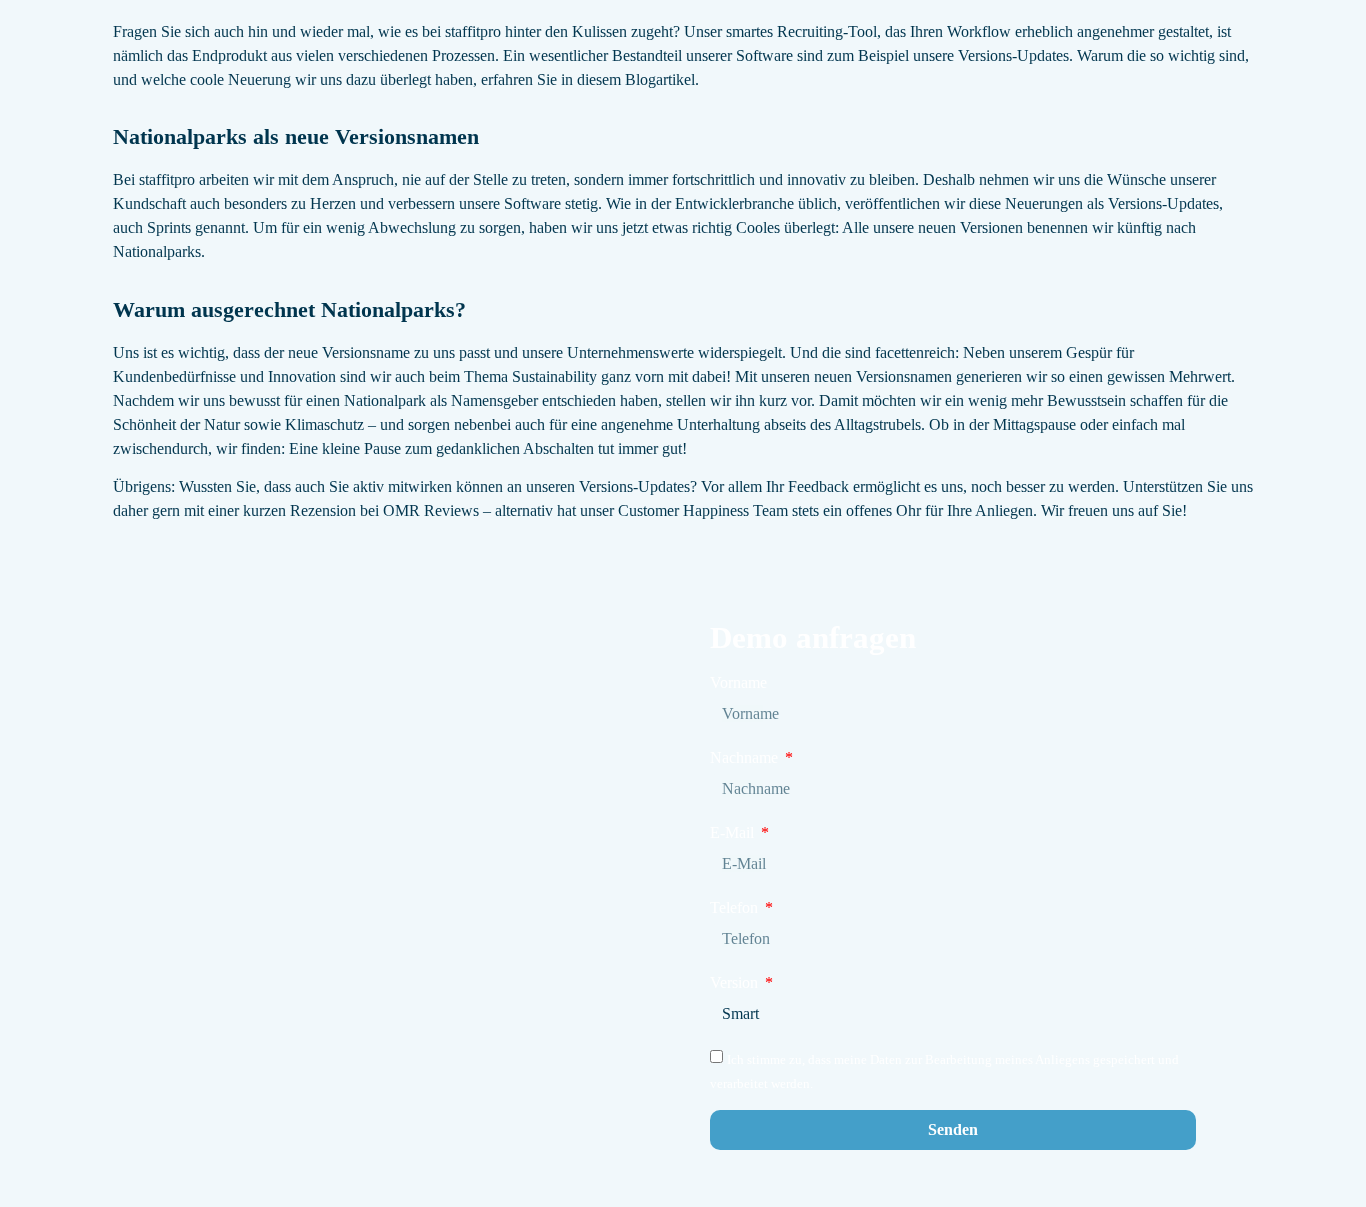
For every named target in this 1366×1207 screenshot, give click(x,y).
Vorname (738, 682)
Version (736, 982)
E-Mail (734, 832)
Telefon (736, 907)
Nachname (746, 757)
